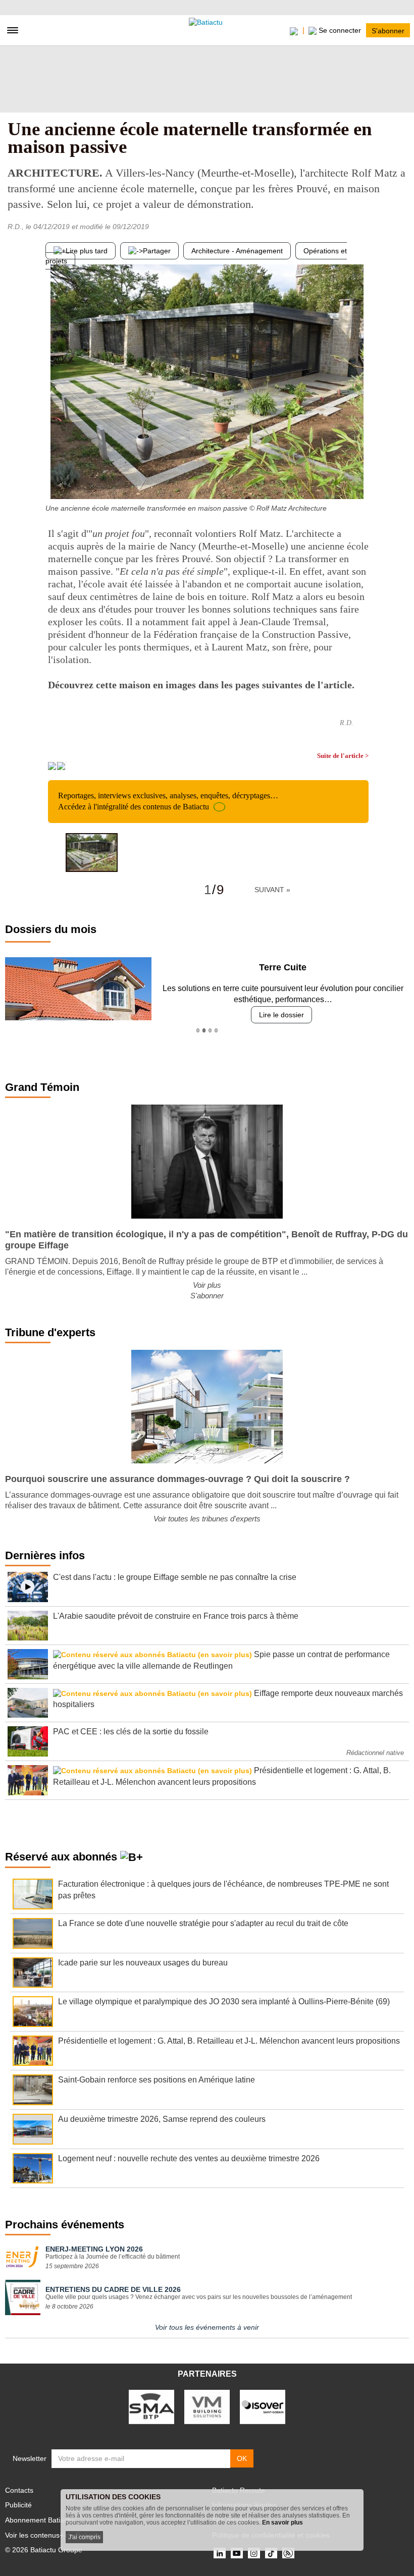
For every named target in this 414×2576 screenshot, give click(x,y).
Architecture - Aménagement (237, 251)
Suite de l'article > (343, 756)
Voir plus (207, 1285)
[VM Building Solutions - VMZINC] (207, 2406)
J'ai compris (84, 2537)
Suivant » (272, 890)
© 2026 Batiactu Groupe (44, 2550)
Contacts (19, 2490)
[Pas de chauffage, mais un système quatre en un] (361, 479)
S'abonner (388, 30)
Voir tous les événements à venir (207, 2327)
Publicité (18, 2505)
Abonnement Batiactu (39, 2520)
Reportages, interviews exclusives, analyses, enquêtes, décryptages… (168, 801)
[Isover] (263, 2406)
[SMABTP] (151, 2406)
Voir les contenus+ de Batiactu (53, 2535)
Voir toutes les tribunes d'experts (207, 1519)
